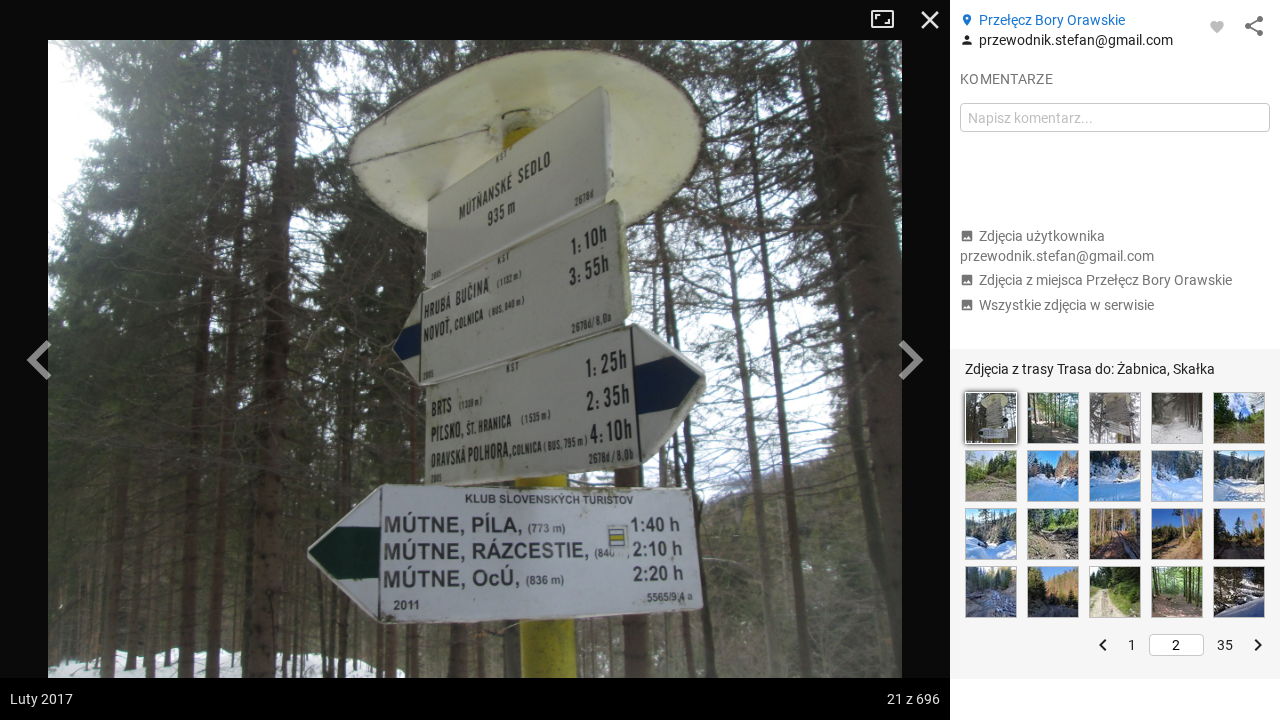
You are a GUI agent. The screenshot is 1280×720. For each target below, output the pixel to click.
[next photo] (910, 360)
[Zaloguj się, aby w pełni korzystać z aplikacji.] (1217, 26)
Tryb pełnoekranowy (890, 20)
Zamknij (930, 20)
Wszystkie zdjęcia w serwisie (1066, 305)
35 (1225, 645)
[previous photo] (40, 360)
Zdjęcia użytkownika (1057, 246)
